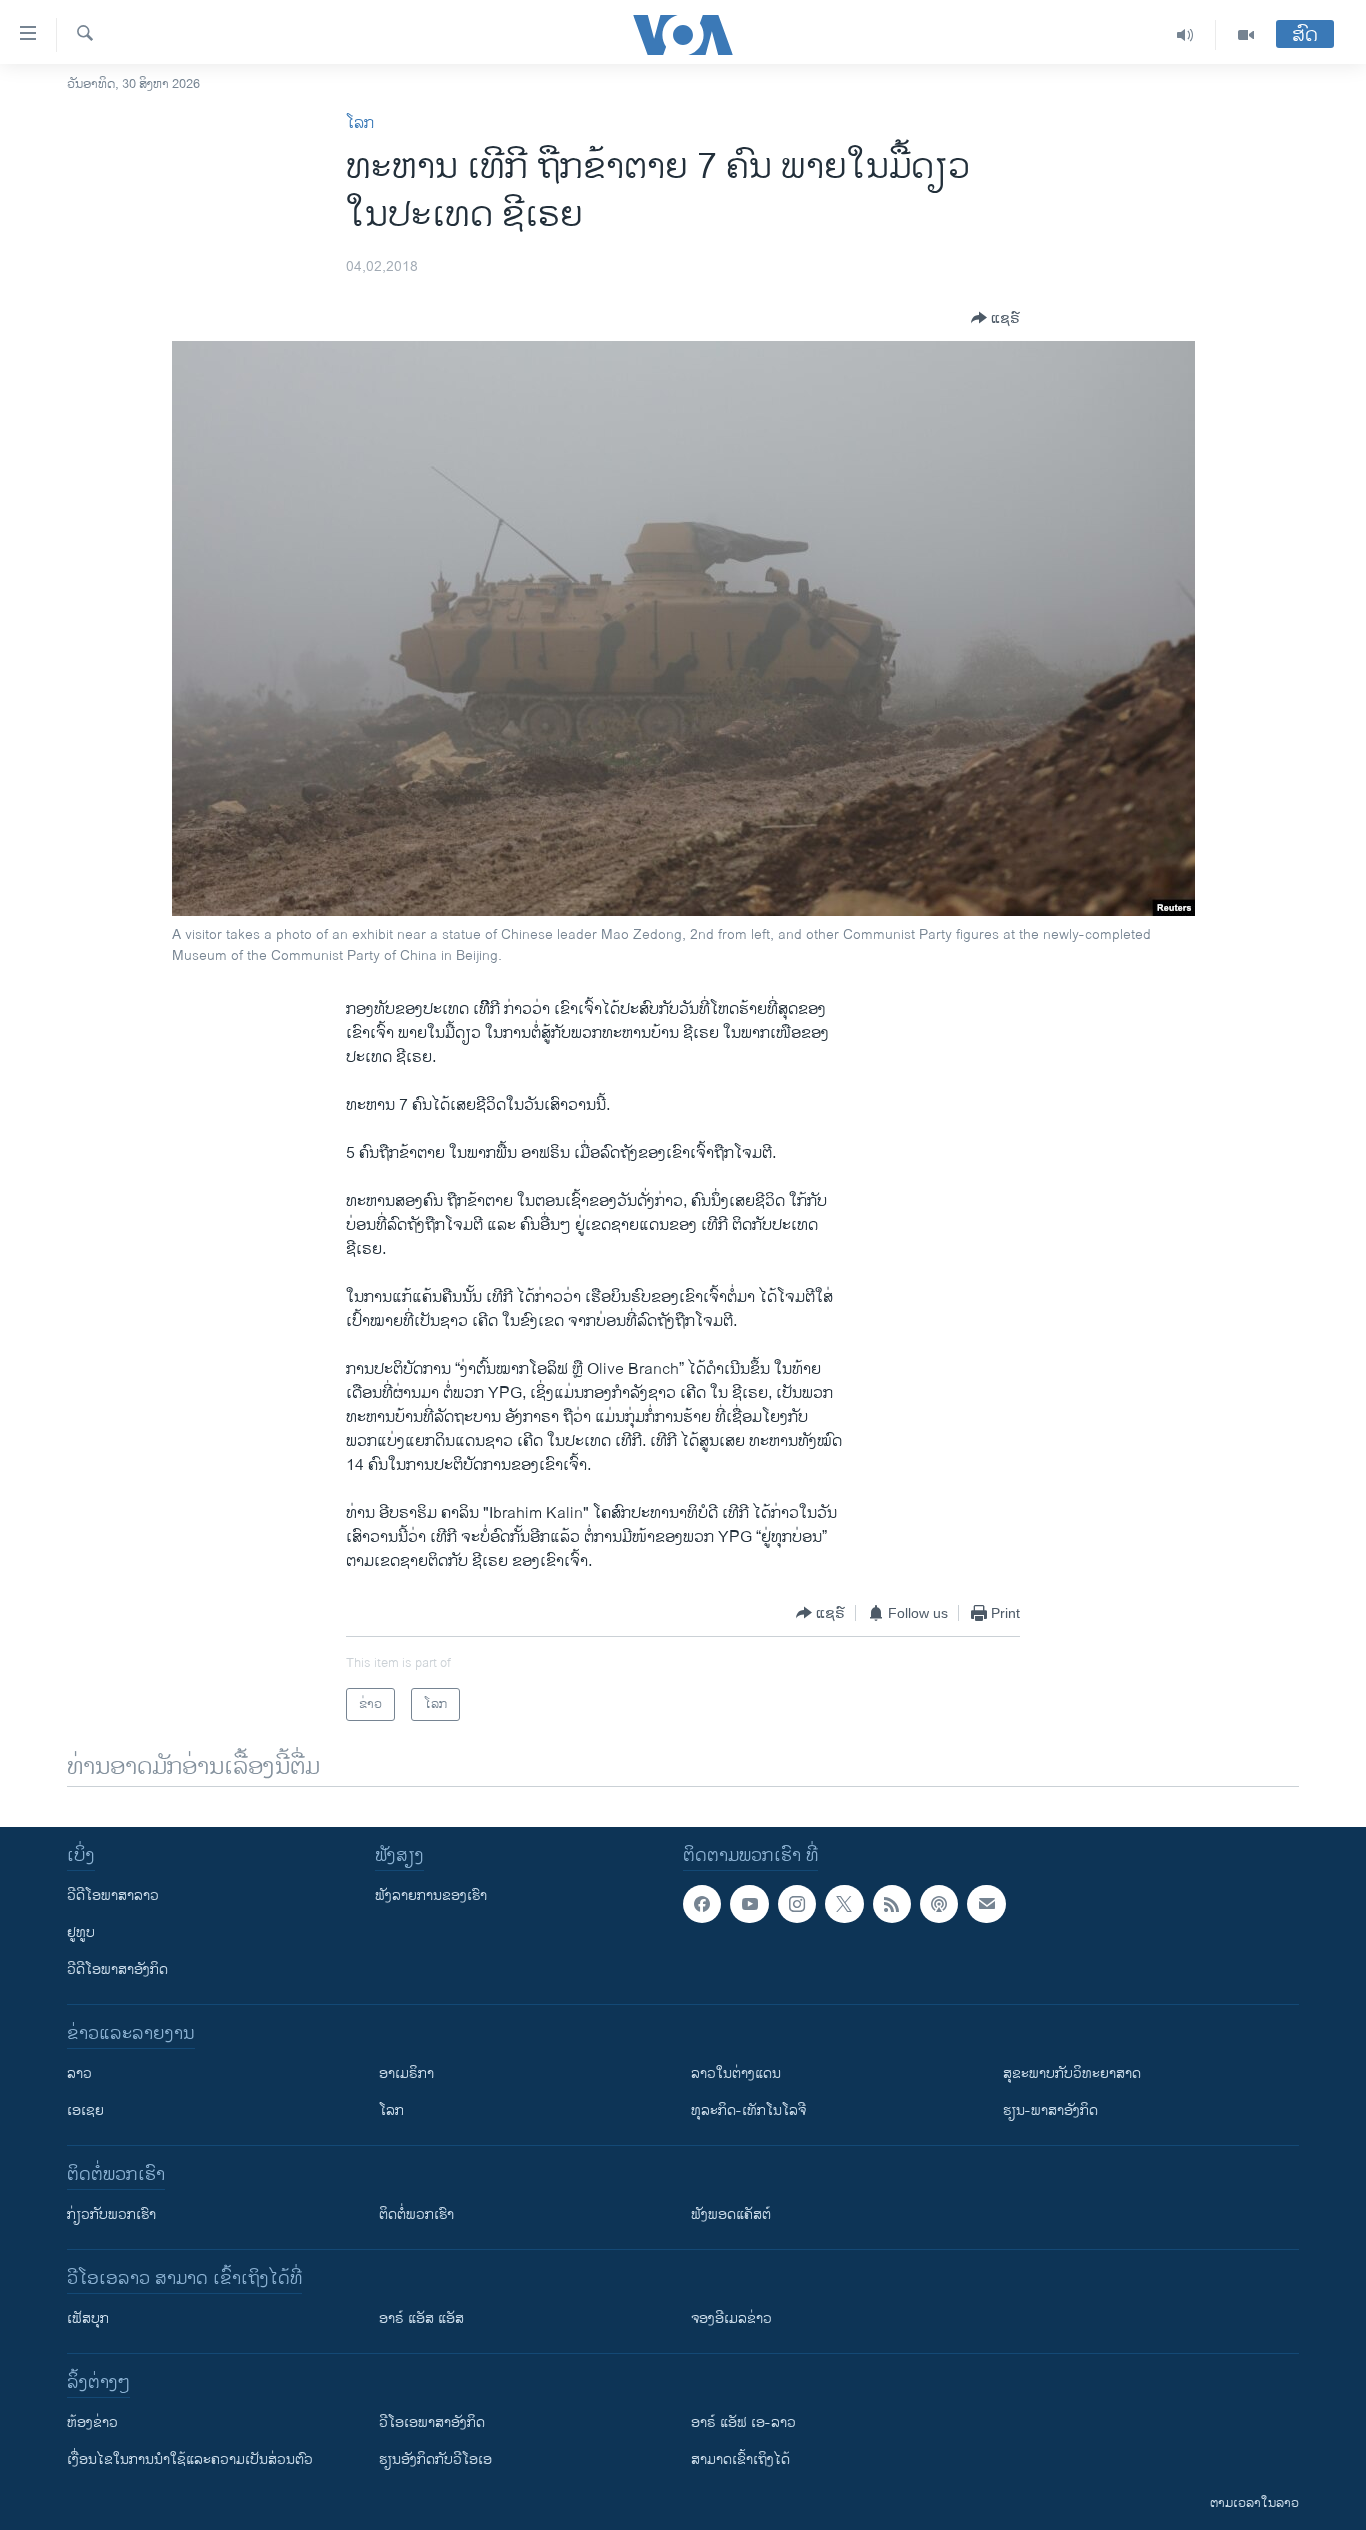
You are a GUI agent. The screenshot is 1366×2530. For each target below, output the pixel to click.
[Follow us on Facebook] (702, 1904)
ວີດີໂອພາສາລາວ (113, 1895)
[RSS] (892, 1904)
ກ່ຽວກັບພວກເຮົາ (111, 2214)
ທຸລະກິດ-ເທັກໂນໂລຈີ (748, 2110)
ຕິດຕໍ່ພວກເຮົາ (416, 2214)
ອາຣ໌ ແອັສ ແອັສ (421, 2318)
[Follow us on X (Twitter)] (844, 1904)
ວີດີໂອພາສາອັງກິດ (117, 1969)
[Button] (995, 318)
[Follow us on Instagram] (797, 1904)
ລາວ (79, 2073)
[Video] (1246, 35)
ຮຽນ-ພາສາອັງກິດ (1050, 2110)
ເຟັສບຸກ (88, 2318)
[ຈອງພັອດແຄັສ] (986, 1904)
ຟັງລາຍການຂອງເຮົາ (431, 1895)
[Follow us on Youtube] (749, 1904)
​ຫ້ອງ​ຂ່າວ (92, 2422)
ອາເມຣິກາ (406, 2073)
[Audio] (1185, 35)
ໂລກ (360, 123)
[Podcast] (939, 1904)
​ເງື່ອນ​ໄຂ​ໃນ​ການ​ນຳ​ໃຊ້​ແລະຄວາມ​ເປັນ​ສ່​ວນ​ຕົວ (190, 2459)
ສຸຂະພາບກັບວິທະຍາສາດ (1072, 2073)
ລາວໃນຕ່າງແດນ (736, 2073)
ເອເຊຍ (85, 2110)
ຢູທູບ (81, 1932)
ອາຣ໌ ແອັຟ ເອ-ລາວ (743, 2422)
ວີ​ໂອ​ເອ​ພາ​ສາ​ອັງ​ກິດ (432, 2422)
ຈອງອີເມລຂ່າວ (731, 2318)
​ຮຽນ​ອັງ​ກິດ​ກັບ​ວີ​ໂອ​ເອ (435, 2459)
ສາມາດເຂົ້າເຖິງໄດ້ (740, 2459)
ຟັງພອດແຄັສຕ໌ (731, 2214)
